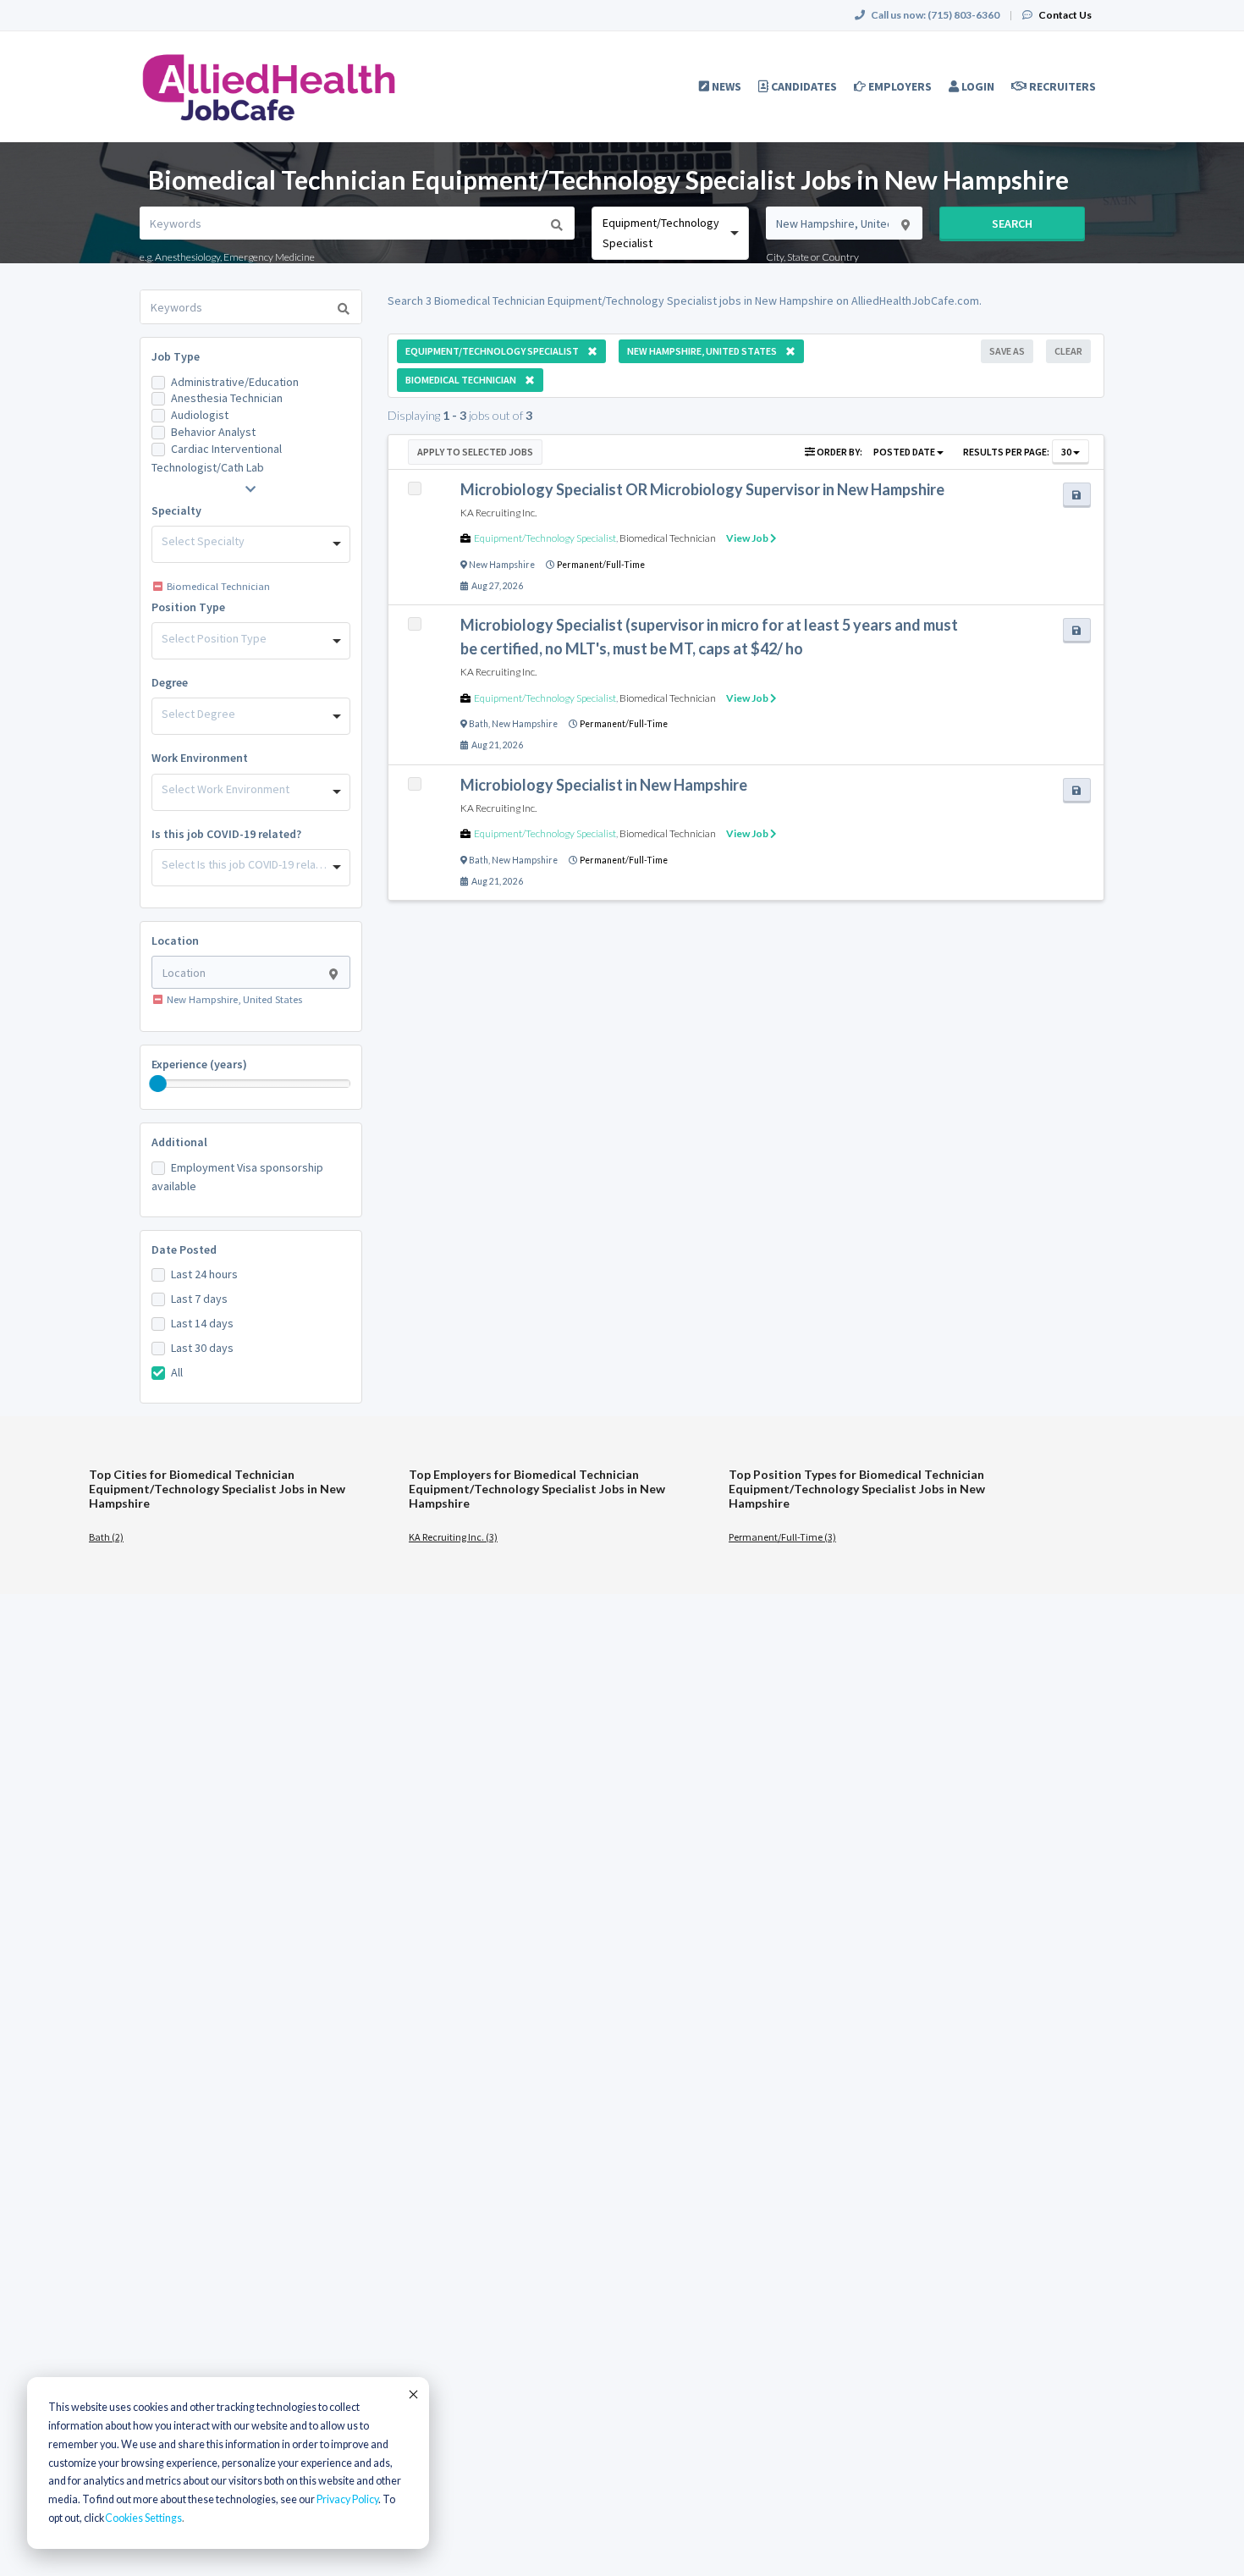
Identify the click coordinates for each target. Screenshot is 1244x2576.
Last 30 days (202, 1348)
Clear (1068, 351)
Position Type (188, 607)
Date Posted (184, 1249)
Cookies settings (143, 2518)
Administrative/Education (235, 382)
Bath (479, 724)
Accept (412, 2394)
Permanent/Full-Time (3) (782, 1537)
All (177, 1372)
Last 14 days (202, 1323)
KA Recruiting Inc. (498, 513)
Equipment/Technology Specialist (545, 538)
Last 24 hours (204, 1274)
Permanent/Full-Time (601, 565)
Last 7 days (199, 1299)
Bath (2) (106, 1537)
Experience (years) (199, 1064)
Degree (170, 682)
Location (175, 940)
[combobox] (670, 233)
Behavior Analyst (213, 432)
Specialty (176, 510)
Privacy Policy (347, 2499)
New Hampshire (502, 565)
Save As (1007, 351)
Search (1012, 223)
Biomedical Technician (668, 538)
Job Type (176, 356)
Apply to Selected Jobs (475, 452)
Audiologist (200, 415)
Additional (179, 1142)
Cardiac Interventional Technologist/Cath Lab (217, 458)
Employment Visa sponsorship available (237, 1177)
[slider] (158, 1084)
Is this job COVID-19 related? (226, 834)
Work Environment (200, 758)
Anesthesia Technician (227, 398)
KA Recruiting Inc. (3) (453, 1537)
